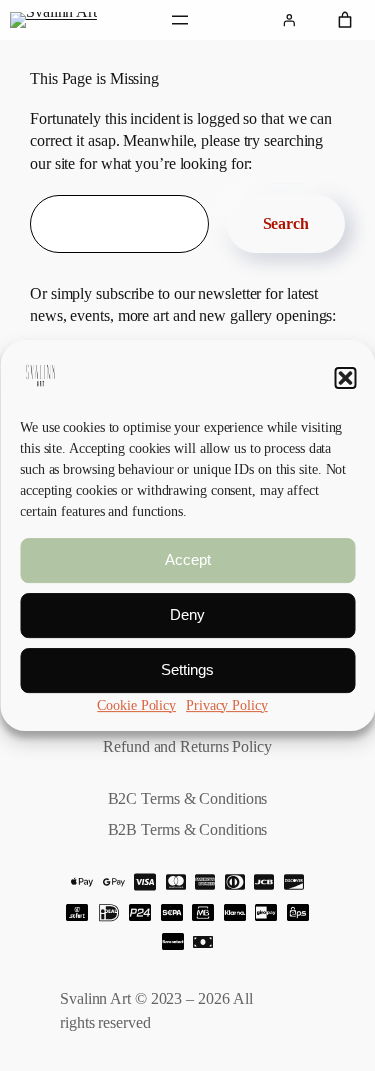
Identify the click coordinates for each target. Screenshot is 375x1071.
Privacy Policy (227, 705)
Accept (188, 560)
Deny (187, 615)
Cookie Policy (136, 705)
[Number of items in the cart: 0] (345, 20)
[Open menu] (180, 20)
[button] (345, 378)
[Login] (289, 20)
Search (286, 223)
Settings (187, 670)
